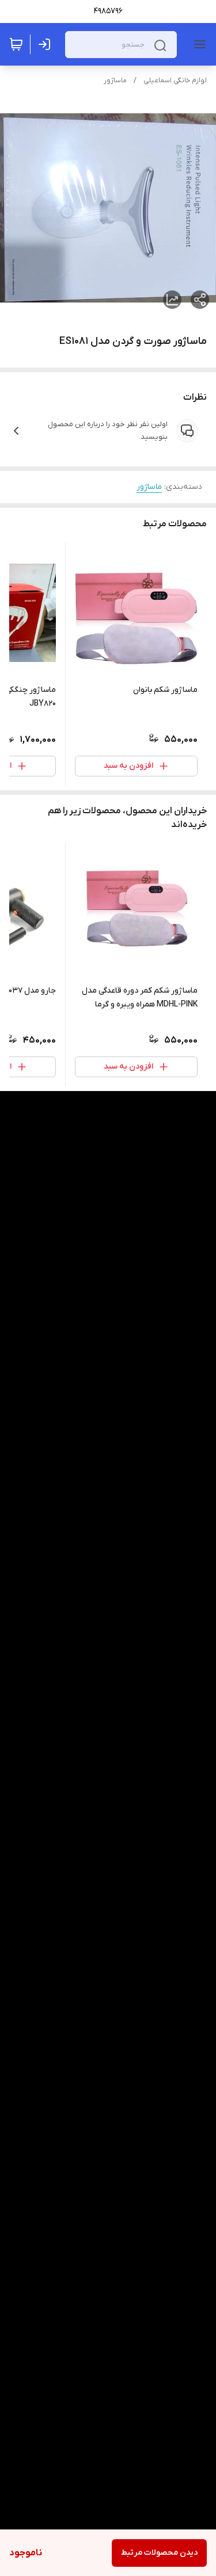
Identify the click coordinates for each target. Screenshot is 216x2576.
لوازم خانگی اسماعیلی (175, 81)
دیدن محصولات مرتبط (159, 2553)
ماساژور (115, 81)
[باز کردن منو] (198, 44)
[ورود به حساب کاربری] (47, 44)
